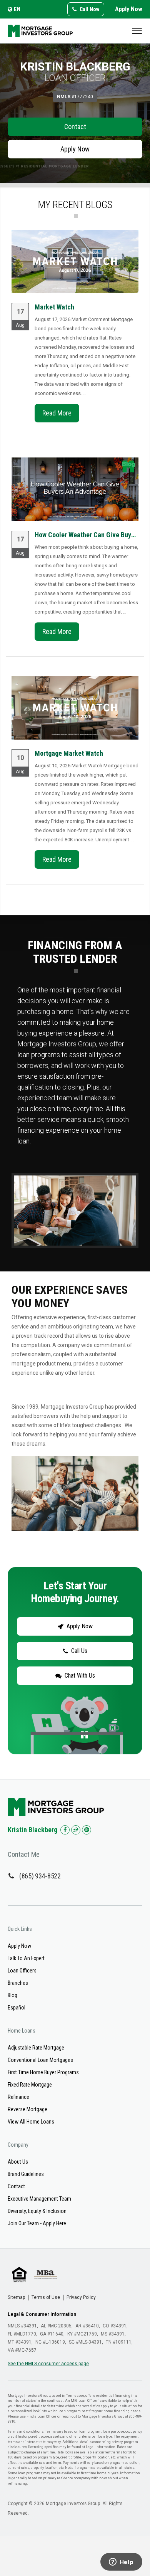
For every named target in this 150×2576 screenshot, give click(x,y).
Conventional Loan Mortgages (40, 2060)
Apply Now (129, 9)
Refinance (18, 2097)
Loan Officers (22, 1971)
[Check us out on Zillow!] (76, 1830)
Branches (18, 1983)
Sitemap (16, 2297)
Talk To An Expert (26, 1958)
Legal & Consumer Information (42, 2314)
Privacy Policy (81, 2297)
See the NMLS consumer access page (48, 2364)
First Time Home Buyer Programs (43, 2072)
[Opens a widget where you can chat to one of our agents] (121, 2563)
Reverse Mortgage (27, 2109)
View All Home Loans (31, 2122)
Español (17, 2008)
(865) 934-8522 (40, 1876)
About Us (18, 2162)
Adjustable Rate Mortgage (36, 2048)
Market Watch (54, 307)
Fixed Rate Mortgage (30, 2085)
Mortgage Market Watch (69, 753)
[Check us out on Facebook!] (65, 1830)
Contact (75, 127)
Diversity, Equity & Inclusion (37, 2211)
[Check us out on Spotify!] (87, 1830)
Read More (57, 413)
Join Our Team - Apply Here (37, 2223)
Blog (12, 1995)
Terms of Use (46, 2297)
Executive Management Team (39, 2199)
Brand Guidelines (26, 2174)
